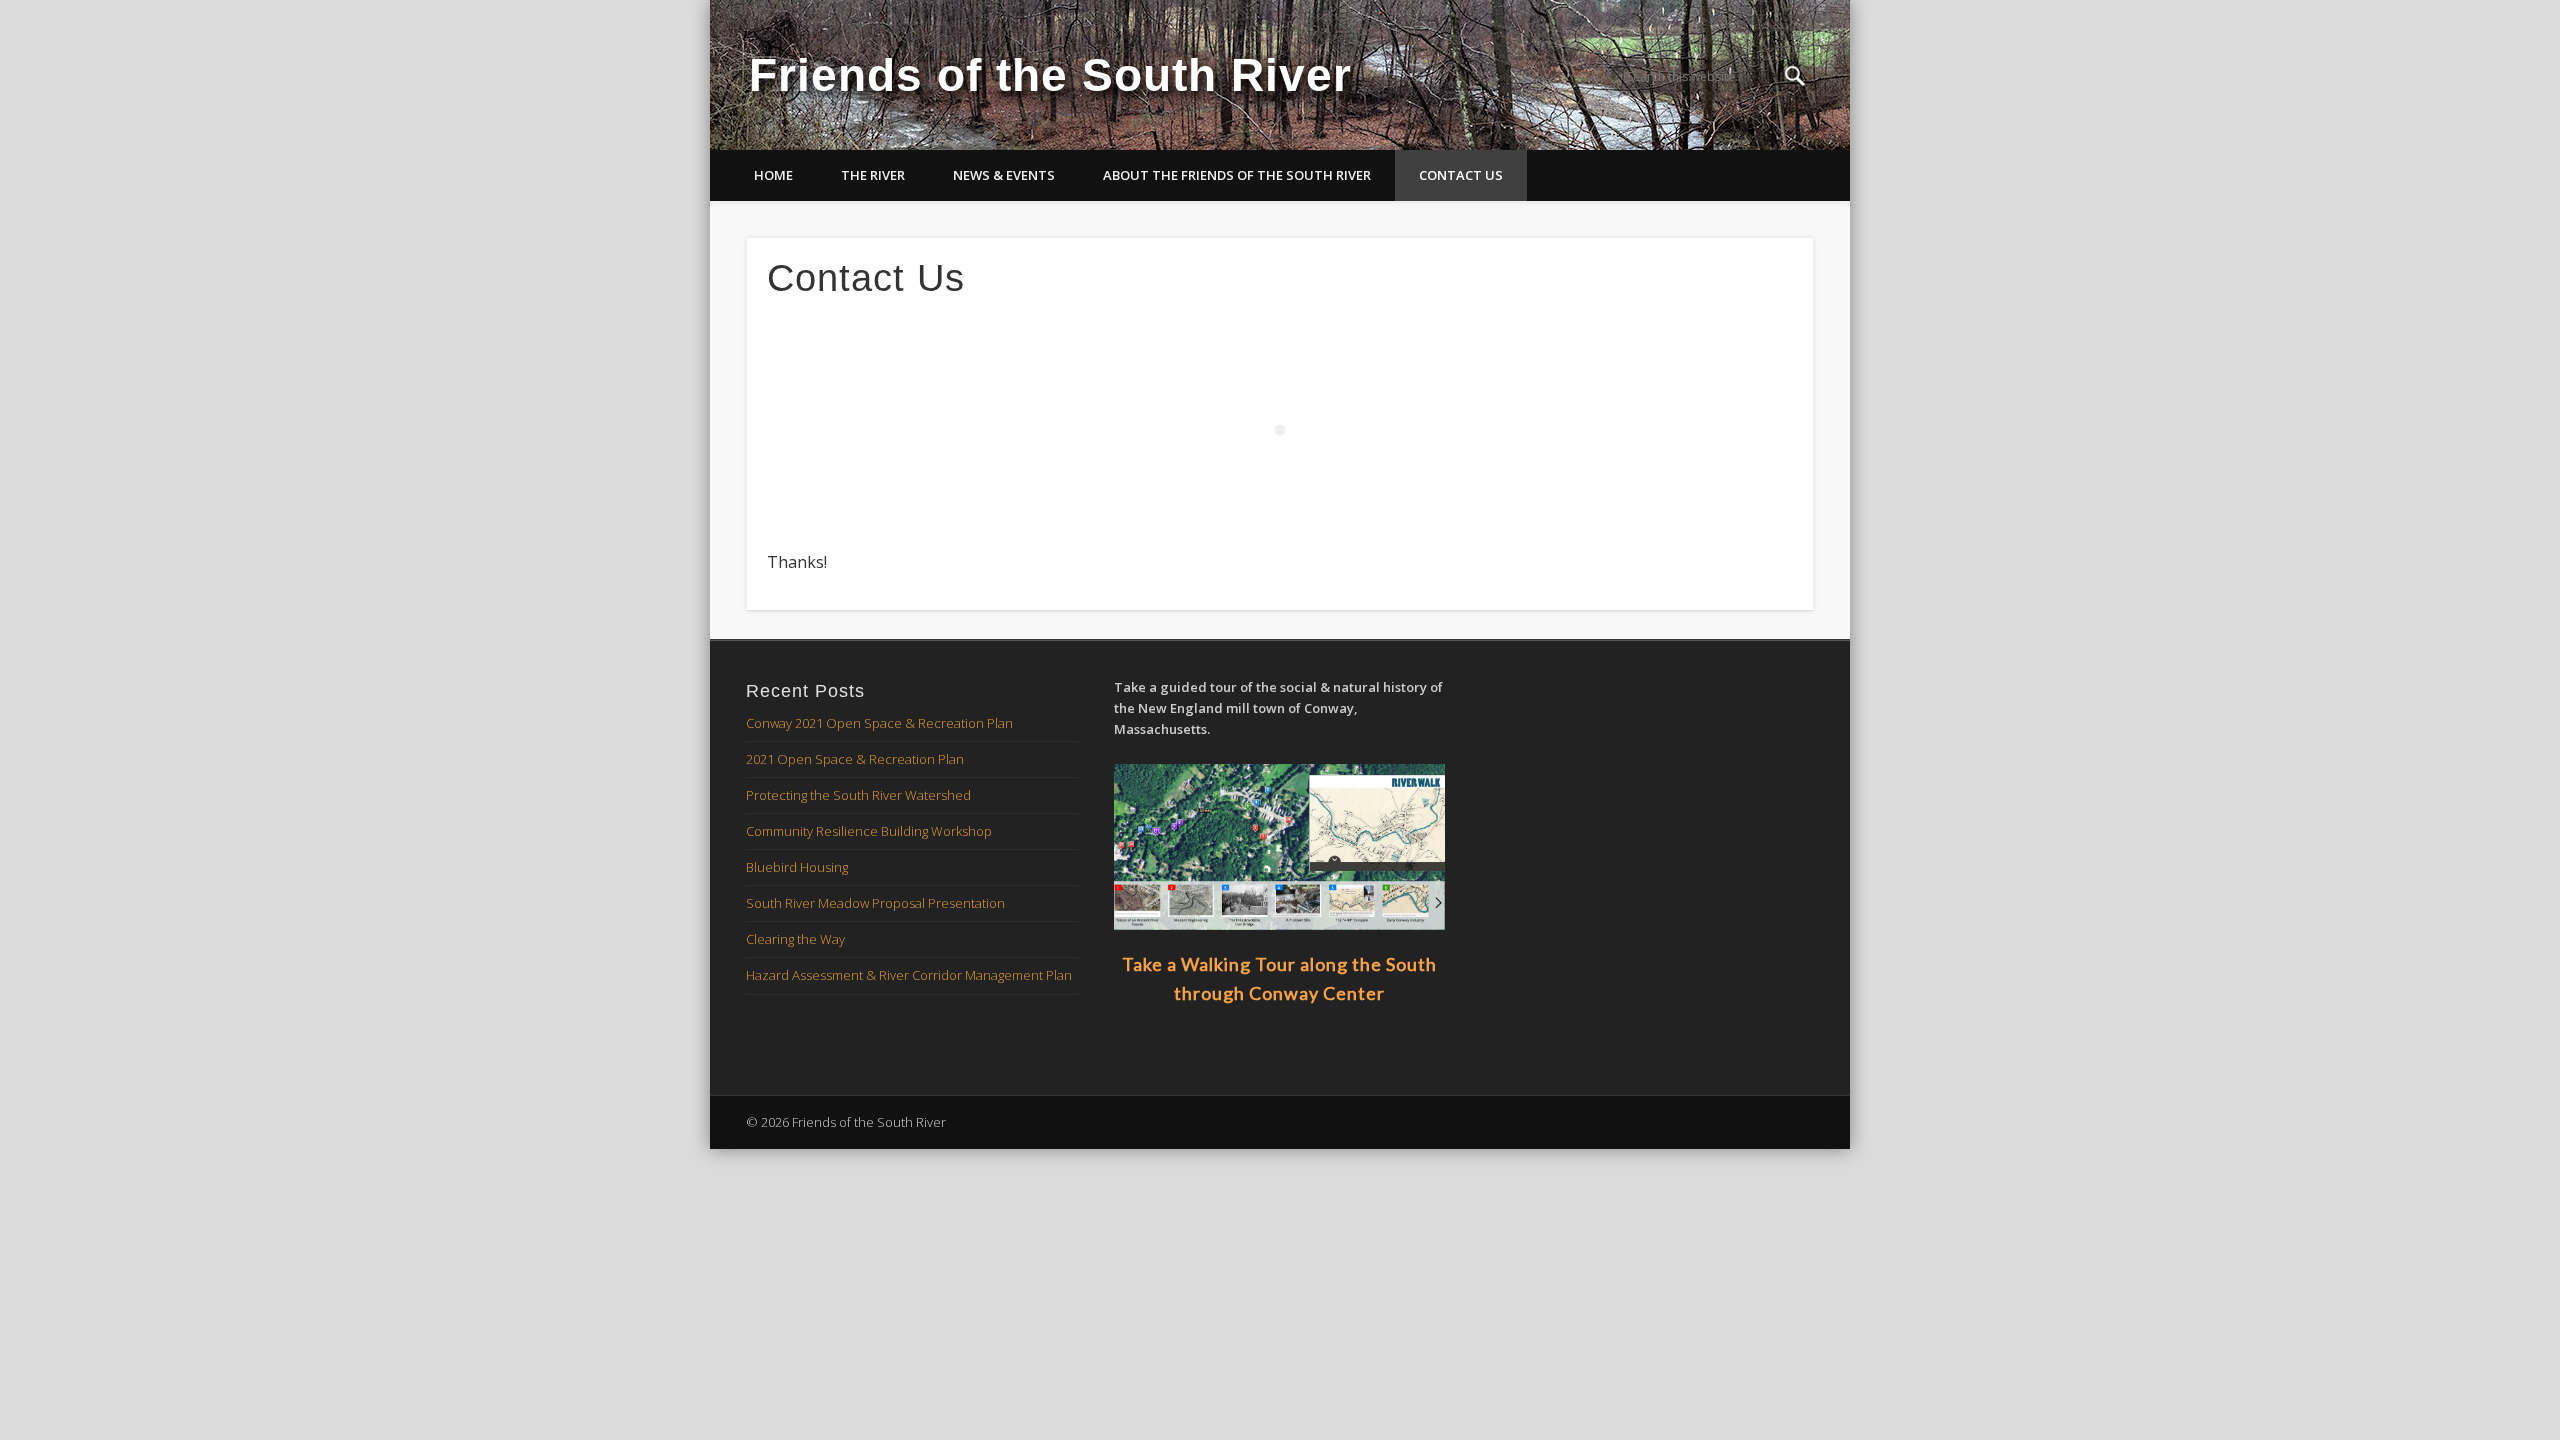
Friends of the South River (1050, 75)
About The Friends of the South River (1237, 175)
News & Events (1004, 175)
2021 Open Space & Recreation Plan (855, 759)
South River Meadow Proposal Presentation (875, 903)
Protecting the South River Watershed (858, 795)
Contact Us (1461, 175)
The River (873, 175)
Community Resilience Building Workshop (869, 831)
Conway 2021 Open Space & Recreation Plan (879, 723)
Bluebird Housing (797, 867)
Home (773, 175)
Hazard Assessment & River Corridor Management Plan (909, 975)
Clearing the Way (795, 939)
